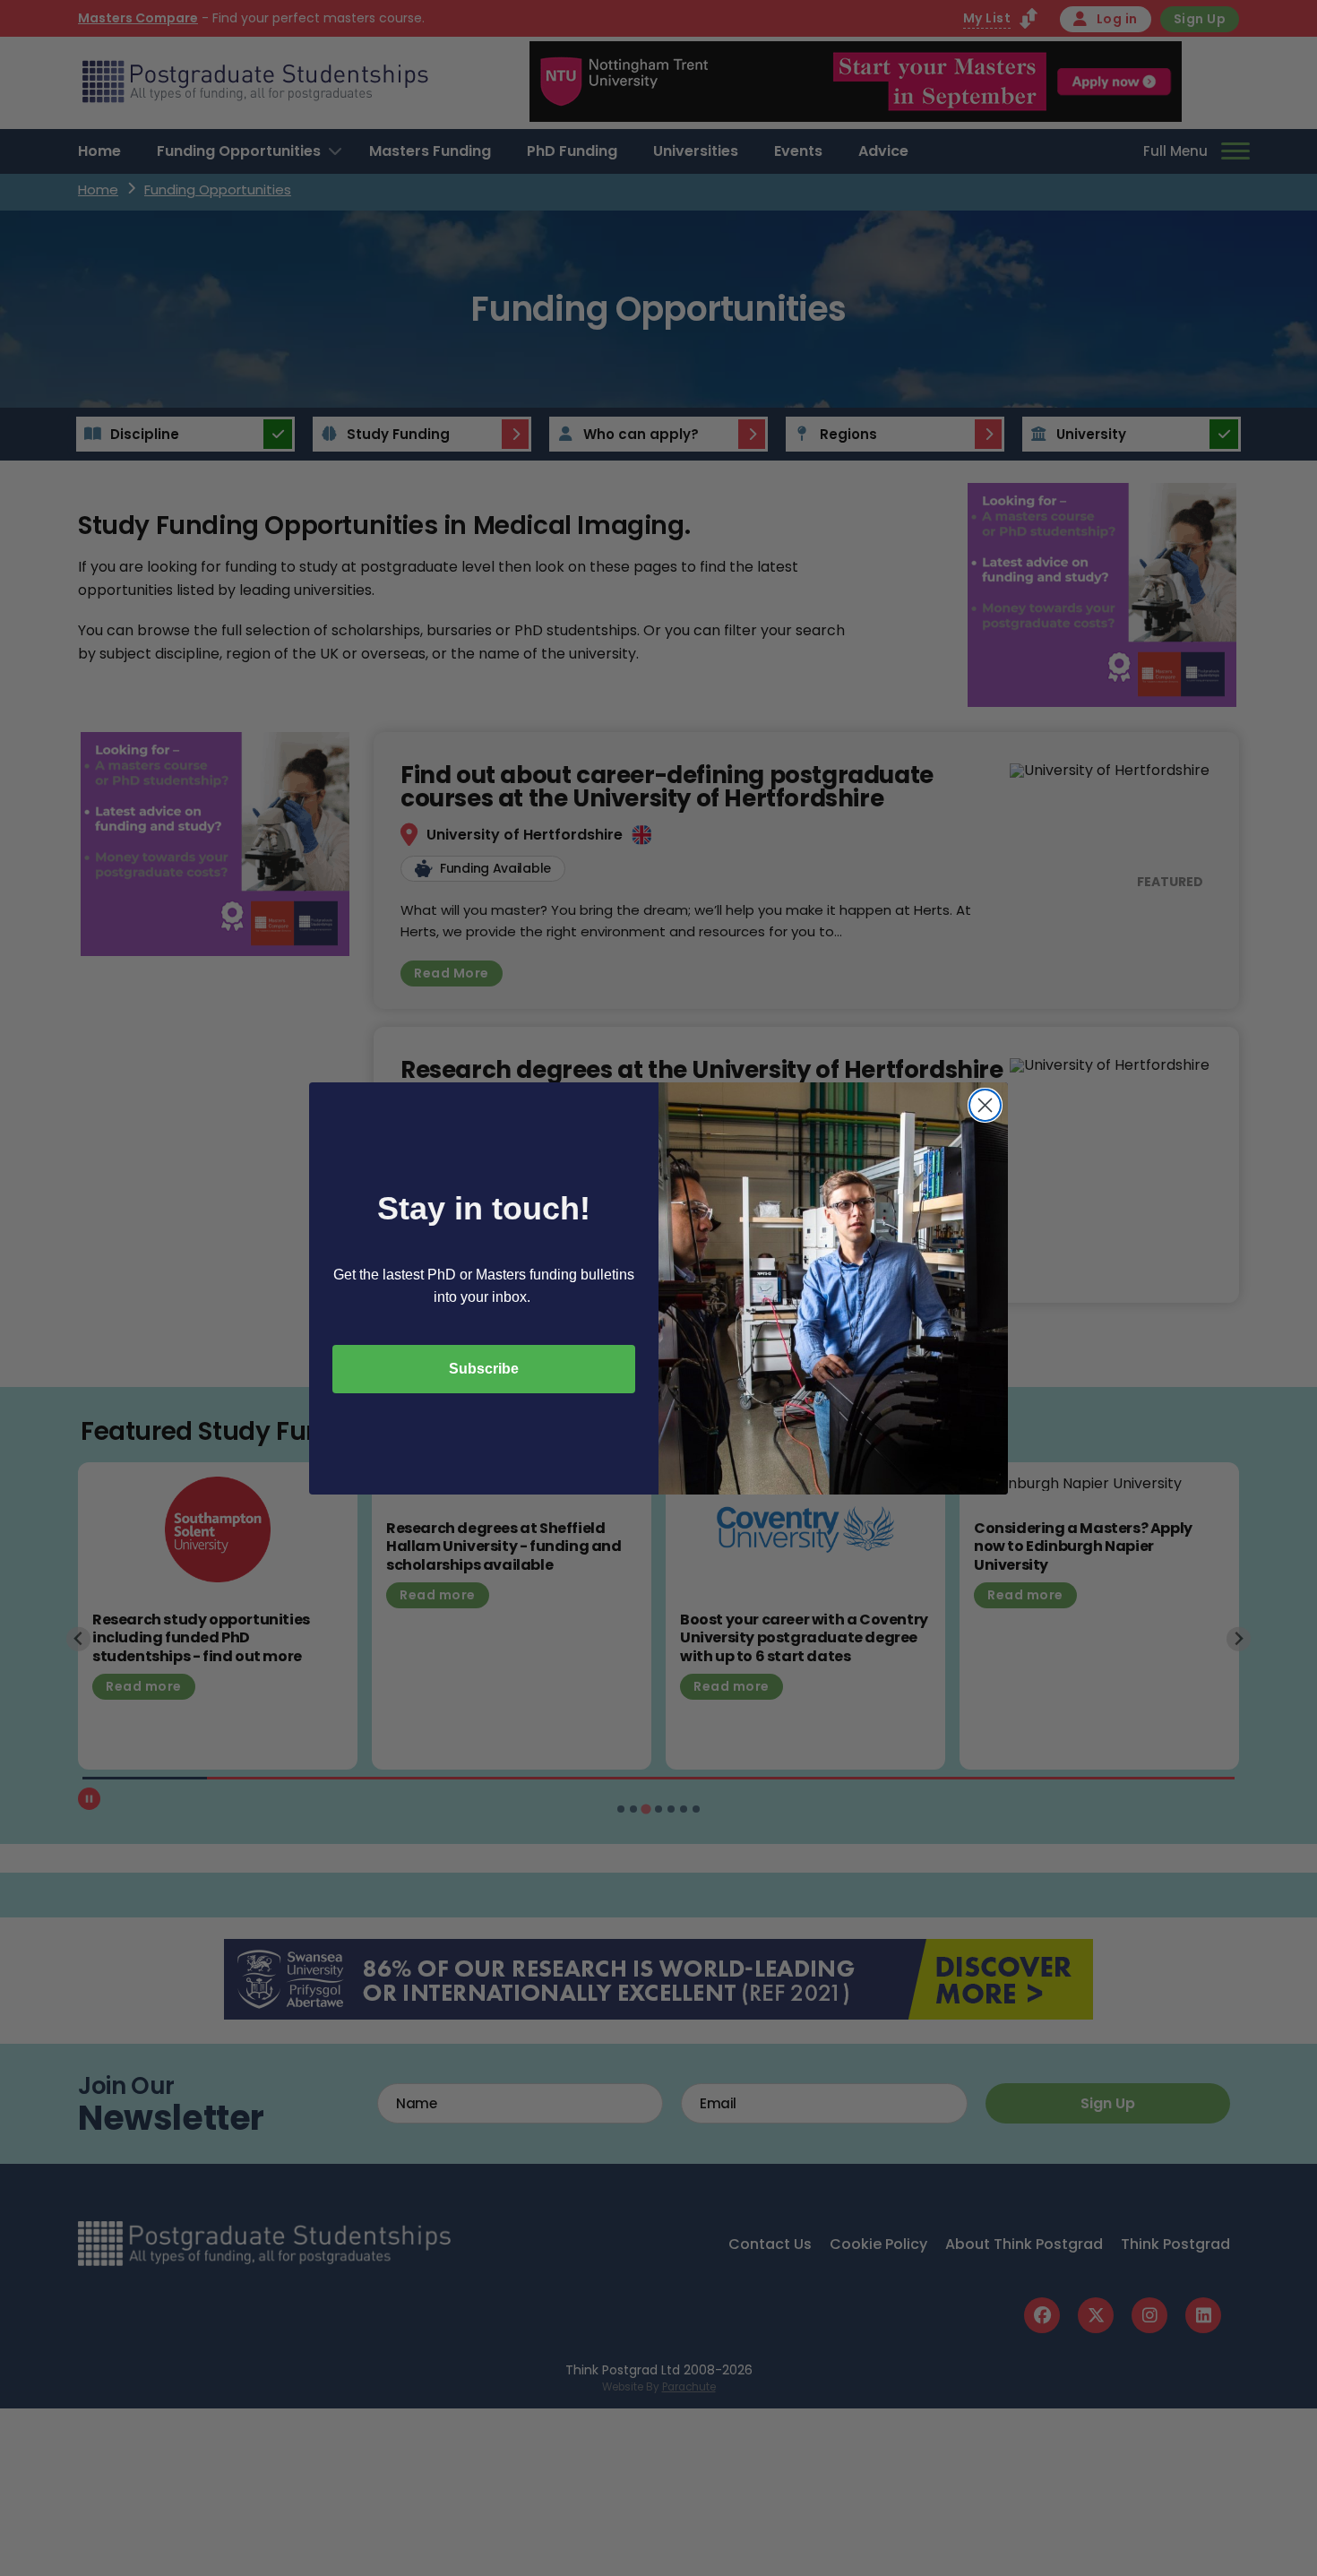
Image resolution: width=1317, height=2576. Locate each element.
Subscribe (484, 1369)
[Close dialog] (985, 1105)
